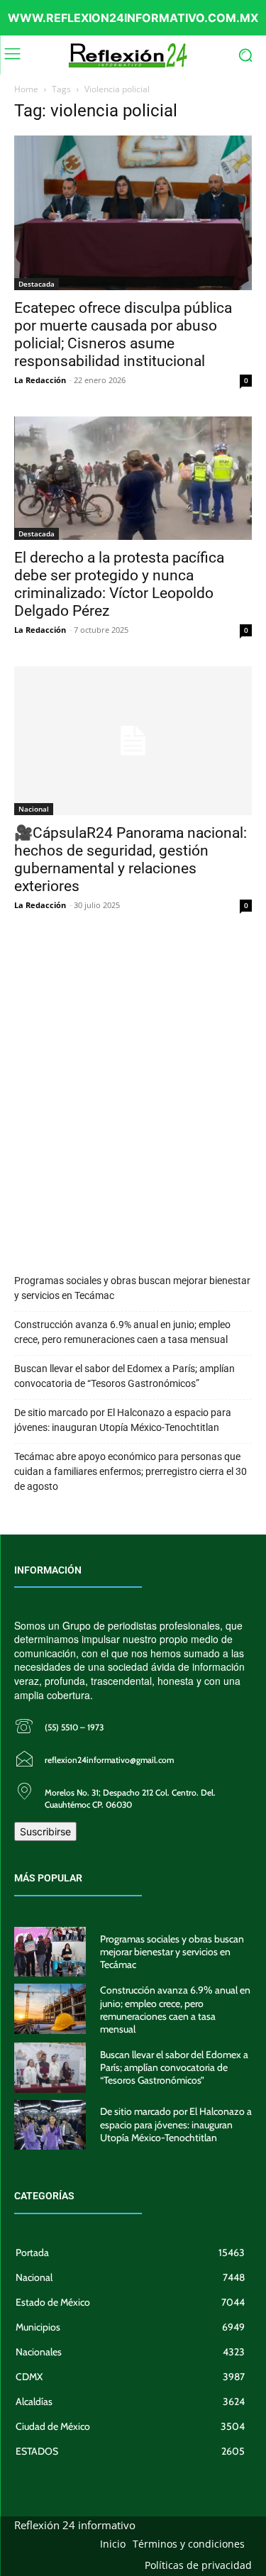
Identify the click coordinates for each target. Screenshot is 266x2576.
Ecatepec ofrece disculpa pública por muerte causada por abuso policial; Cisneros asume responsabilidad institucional (123, 335)
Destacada (37, 284)
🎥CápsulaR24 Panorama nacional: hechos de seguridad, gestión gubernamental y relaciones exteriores (131, 859)
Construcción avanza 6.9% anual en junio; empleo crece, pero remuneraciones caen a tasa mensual (122, 1332)
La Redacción (40, 380)
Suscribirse (45, 1831)
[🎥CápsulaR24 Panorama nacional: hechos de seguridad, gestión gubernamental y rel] (133, 741)
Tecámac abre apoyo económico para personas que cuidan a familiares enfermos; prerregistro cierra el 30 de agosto (131, 1471)
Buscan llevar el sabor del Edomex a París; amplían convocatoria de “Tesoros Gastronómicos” (124, 1376)
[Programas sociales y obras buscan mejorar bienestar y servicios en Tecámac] (50, 1952)
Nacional (34, 809)
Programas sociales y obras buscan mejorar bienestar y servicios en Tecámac (132, 1288)
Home (26, 89)
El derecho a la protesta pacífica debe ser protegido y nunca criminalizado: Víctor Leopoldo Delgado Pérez (119, 584)
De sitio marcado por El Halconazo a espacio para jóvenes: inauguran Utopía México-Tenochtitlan (123, 1420)
